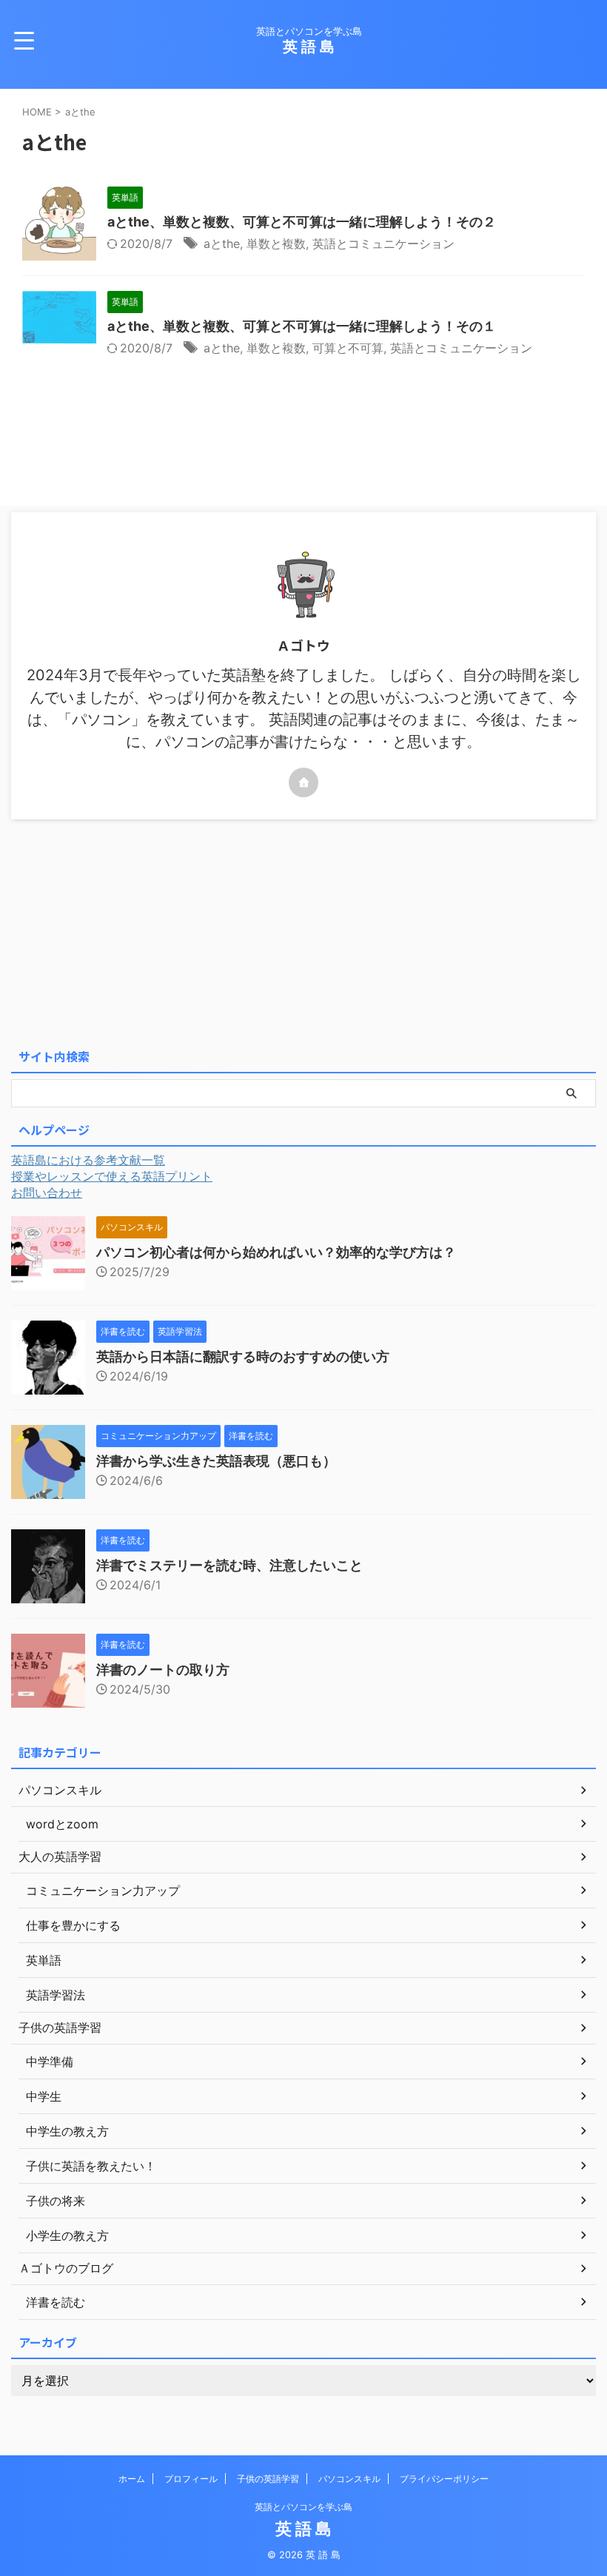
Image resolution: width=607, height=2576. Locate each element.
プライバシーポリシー (444, 2479)
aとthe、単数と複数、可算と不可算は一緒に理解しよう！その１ (302, 326)
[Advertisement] (303, 930)
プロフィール (191, 2479)
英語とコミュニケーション (383, 244)
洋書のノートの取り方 (163, 1670)
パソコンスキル (349, 2479)
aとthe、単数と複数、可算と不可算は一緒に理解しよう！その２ (302, 222)
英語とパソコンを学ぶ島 (303, 2507)
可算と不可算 (348, 348)
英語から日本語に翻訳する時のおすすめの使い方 (243, 1356)
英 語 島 (309, 47)
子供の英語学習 (268, 2479)
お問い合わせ (47, 1193)
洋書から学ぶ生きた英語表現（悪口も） (216, 1461)
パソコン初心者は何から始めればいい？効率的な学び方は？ (276, 1252)
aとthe (222, 244)
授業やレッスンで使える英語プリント (112, 1176)
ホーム (132, 2479)
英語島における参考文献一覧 (88, 1160)
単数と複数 (276, 244)
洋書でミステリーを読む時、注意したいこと (229, 1565)
